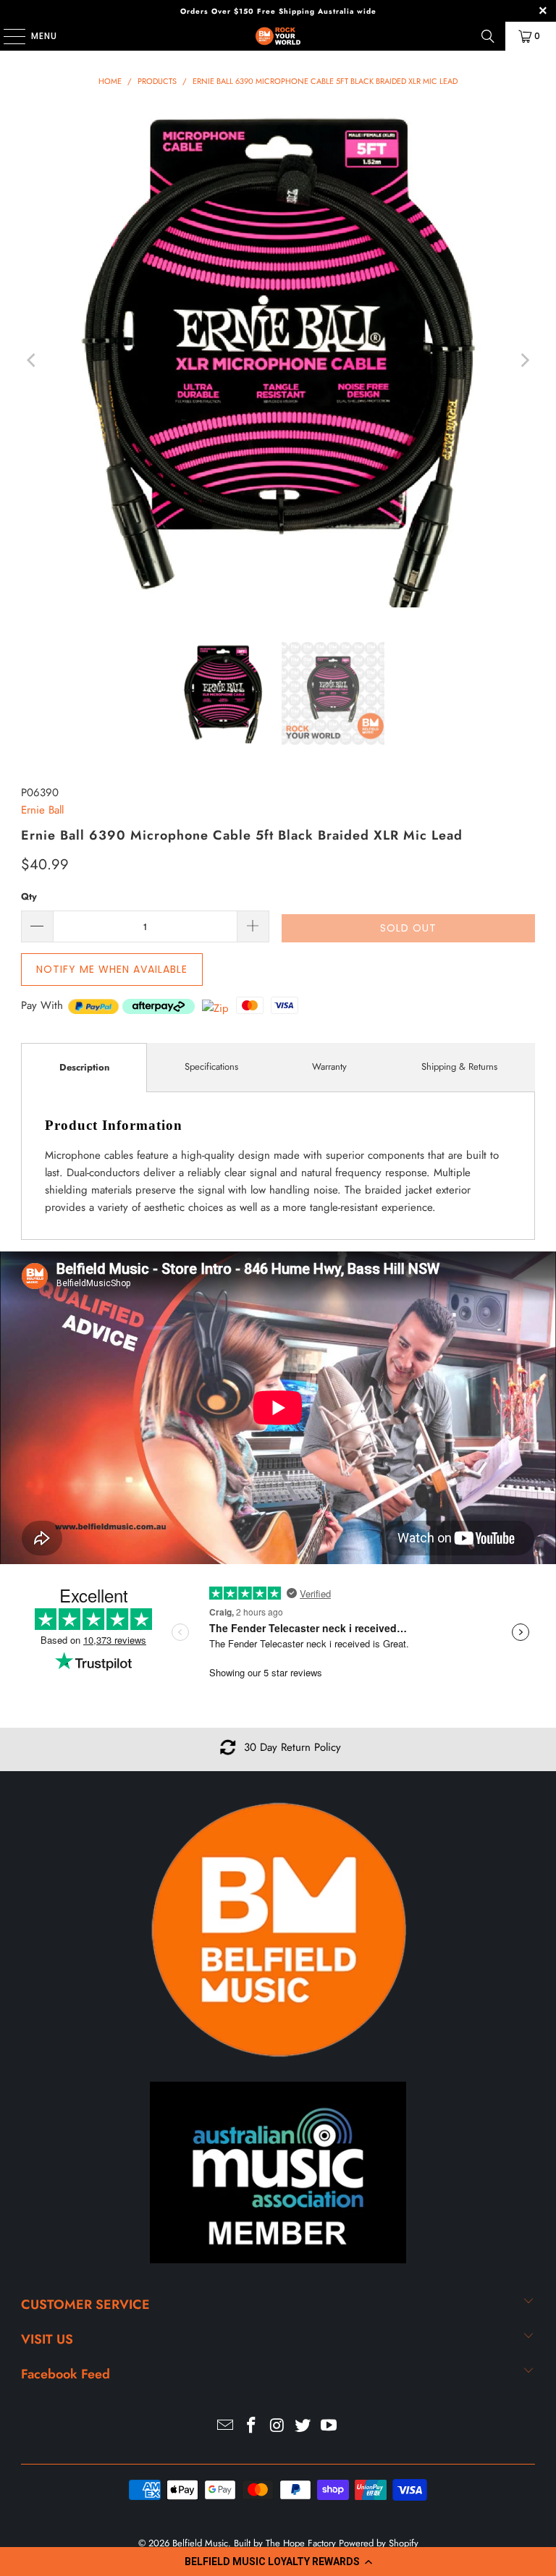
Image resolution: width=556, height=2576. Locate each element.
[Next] (524, 361)
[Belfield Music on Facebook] (251, 2427)
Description (84, 1067)
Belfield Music (200, 2543)
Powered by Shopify (379, 2543)
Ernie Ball (42, 810)
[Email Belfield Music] (226, 2427)
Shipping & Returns (459, 1067)
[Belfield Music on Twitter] (303, 2427)
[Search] (488, 36)
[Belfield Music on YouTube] (329, 2427)
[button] (278, 2562)
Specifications (211, 1067)
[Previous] (32, 361)
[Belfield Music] (278, 36)
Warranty (329, 1067)
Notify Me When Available (112, 969)
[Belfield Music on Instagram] (277, 2427)
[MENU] (7, 36)
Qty (29, 896)
